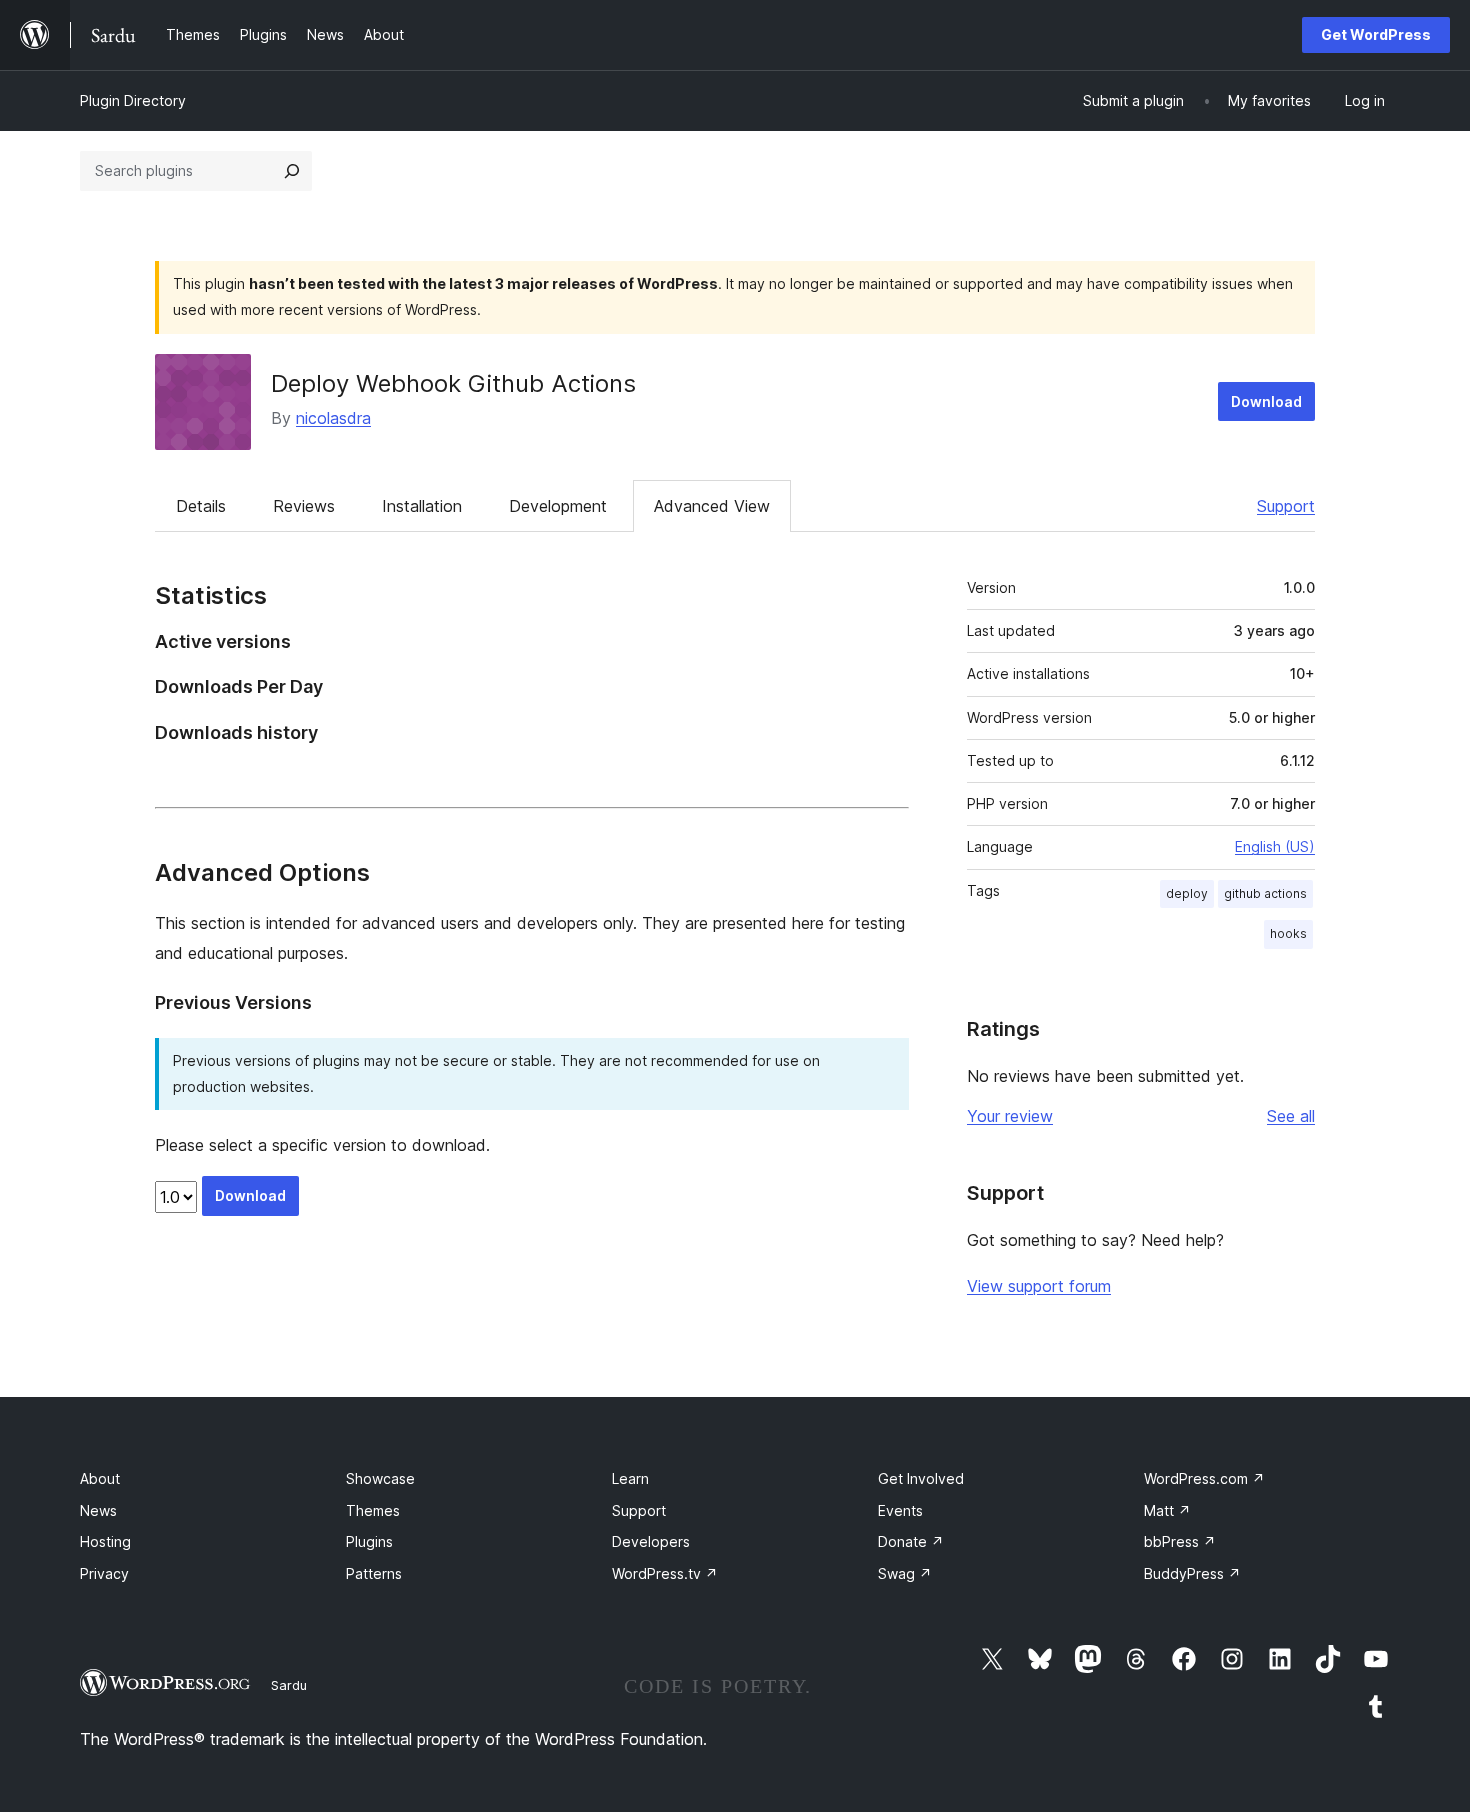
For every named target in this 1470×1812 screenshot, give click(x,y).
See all (1291, 1116)
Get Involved (921, 1478)
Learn (630, 1478)
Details (201, 506)
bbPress (1180, 1541)
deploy (1187, 893)
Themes (373, 1510)
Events (900, 1510)
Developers (651, 1541)
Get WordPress (1376, 34)
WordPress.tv (665, 1573)
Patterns (374, 1573)
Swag (905, 1573)
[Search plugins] (292, 171)
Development (558, 506)
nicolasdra (333, 418)
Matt (1167, 1510)
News (98, 1510)
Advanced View (712, 506)
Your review (1010, 1116)
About (100, 1478)
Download (1266, 401)
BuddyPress (1192, 1573)
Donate (911, 1541)
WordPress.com (1204, 1478)
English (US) (1275, 846)
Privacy (104, 1573)
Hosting (105, 1541)
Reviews (304, 506)
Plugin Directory (133, 100)
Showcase (380, 1478)
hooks (1288, 933)
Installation (422, 506)
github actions (1265, 893)
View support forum (1039, 1286)
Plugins (369, 1541)
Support (1286, 506)
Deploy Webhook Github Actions (453, 383)
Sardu (289, 1685)
